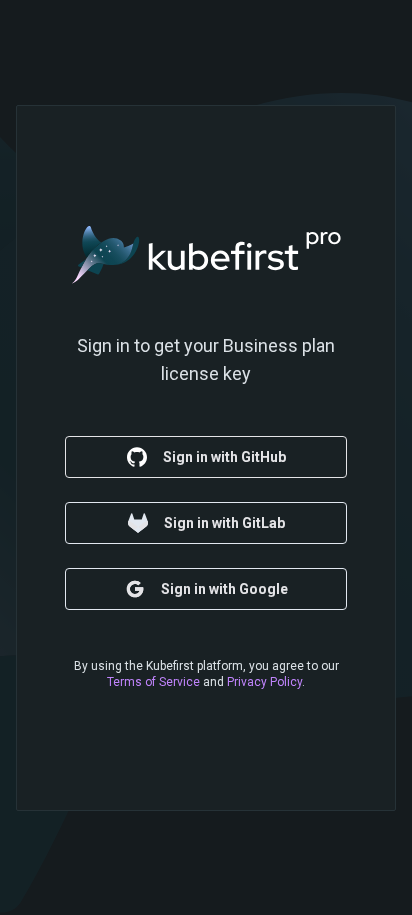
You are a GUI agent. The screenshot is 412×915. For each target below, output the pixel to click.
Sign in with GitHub (224, 457)
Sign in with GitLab (224, 523)
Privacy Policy (264, 682)
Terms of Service (153, 682)
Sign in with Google (224, 589)
